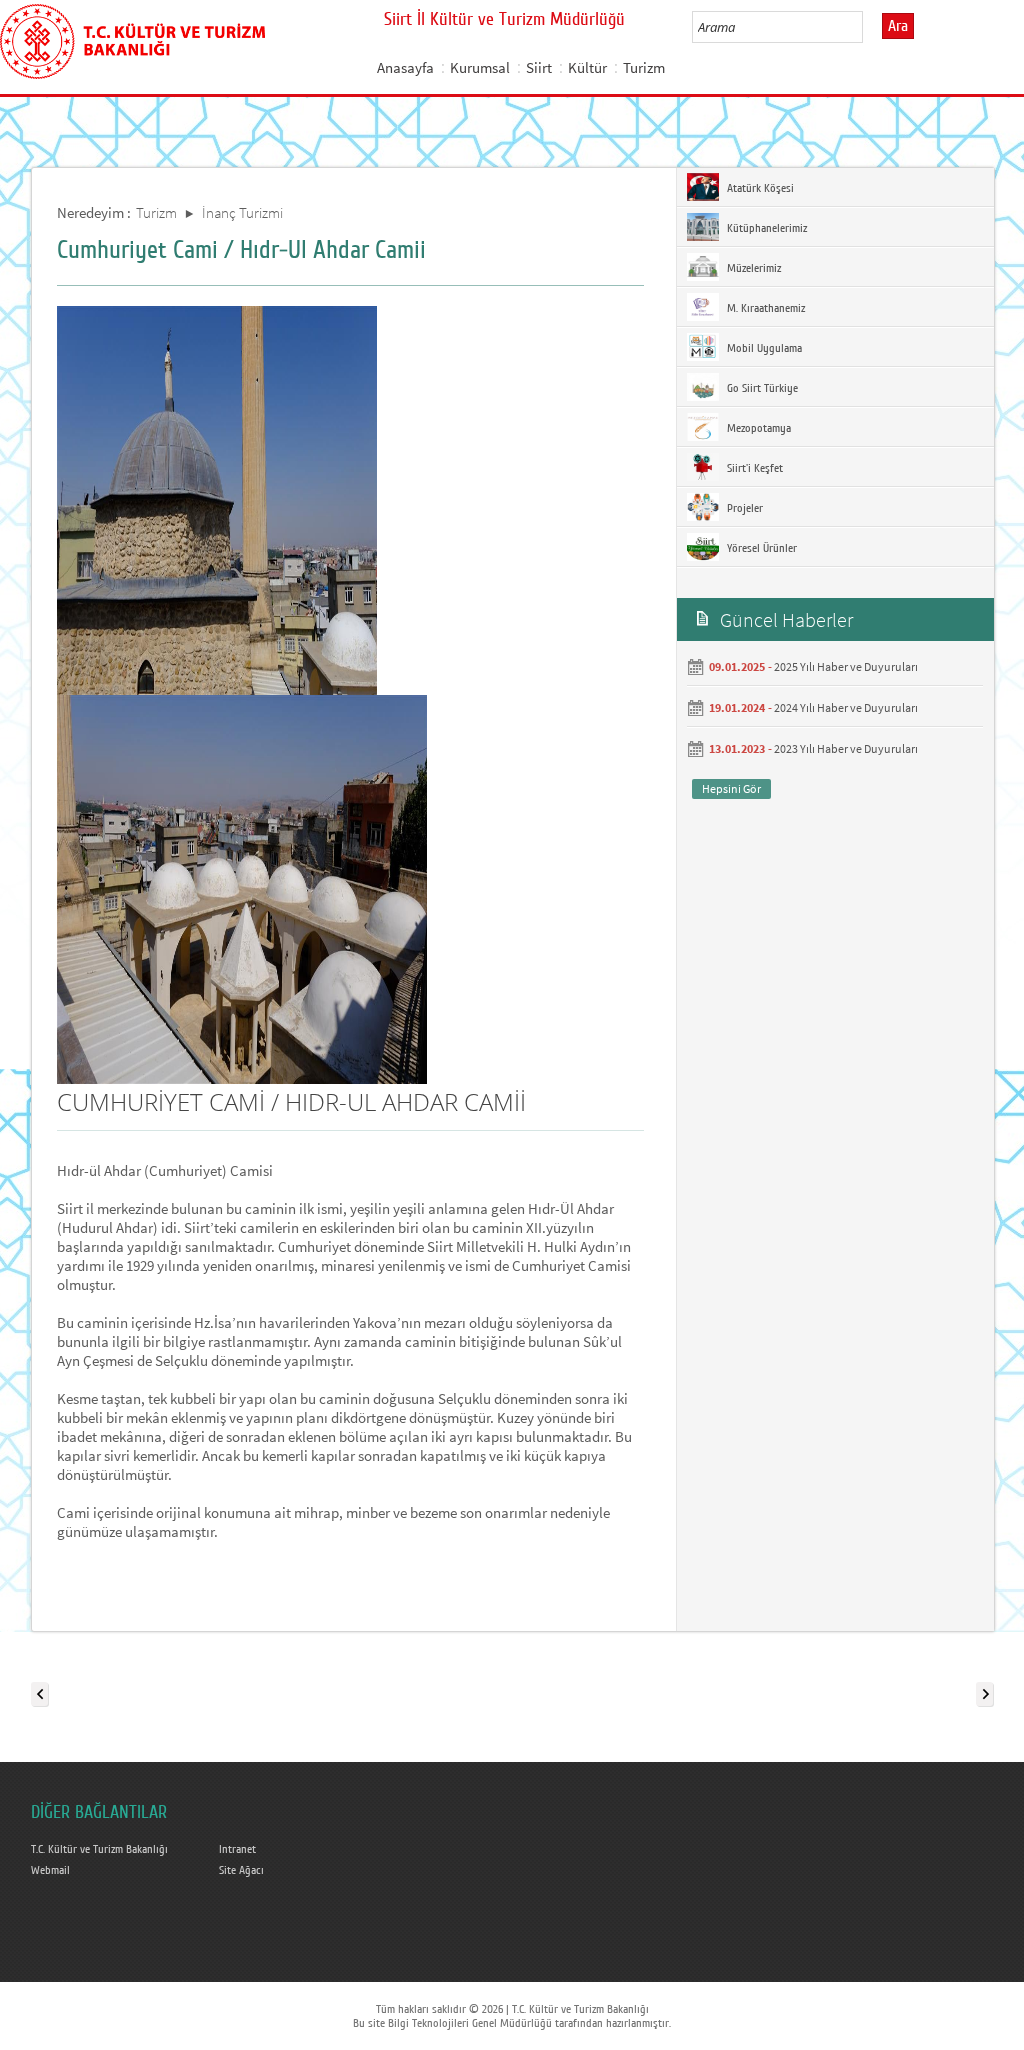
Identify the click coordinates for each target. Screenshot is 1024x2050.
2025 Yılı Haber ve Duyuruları (846, 666)
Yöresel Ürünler (760, 548)
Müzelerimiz (752, 268)
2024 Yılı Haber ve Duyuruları (846, 707)
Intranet (237, 1849)
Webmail (50, 1870)
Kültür (587, 67)
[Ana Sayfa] (132, 38)
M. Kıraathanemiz (764, 308)
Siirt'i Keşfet (753, 468)
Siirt (539, 67)
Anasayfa (405, 67)
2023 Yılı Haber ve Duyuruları (846, 748)
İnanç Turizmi (242, 212)
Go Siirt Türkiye (761, 388)
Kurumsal (480, 67)
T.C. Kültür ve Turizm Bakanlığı (99, 1849)
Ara (898, 26)
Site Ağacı (241, 1870)
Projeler (743, 508)
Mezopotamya (757, 428)
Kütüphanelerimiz (765, 228)
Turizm (644, 67)
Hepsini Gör (731, 788)
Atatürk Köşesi (759, 188)
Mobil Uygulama (763, 348)
